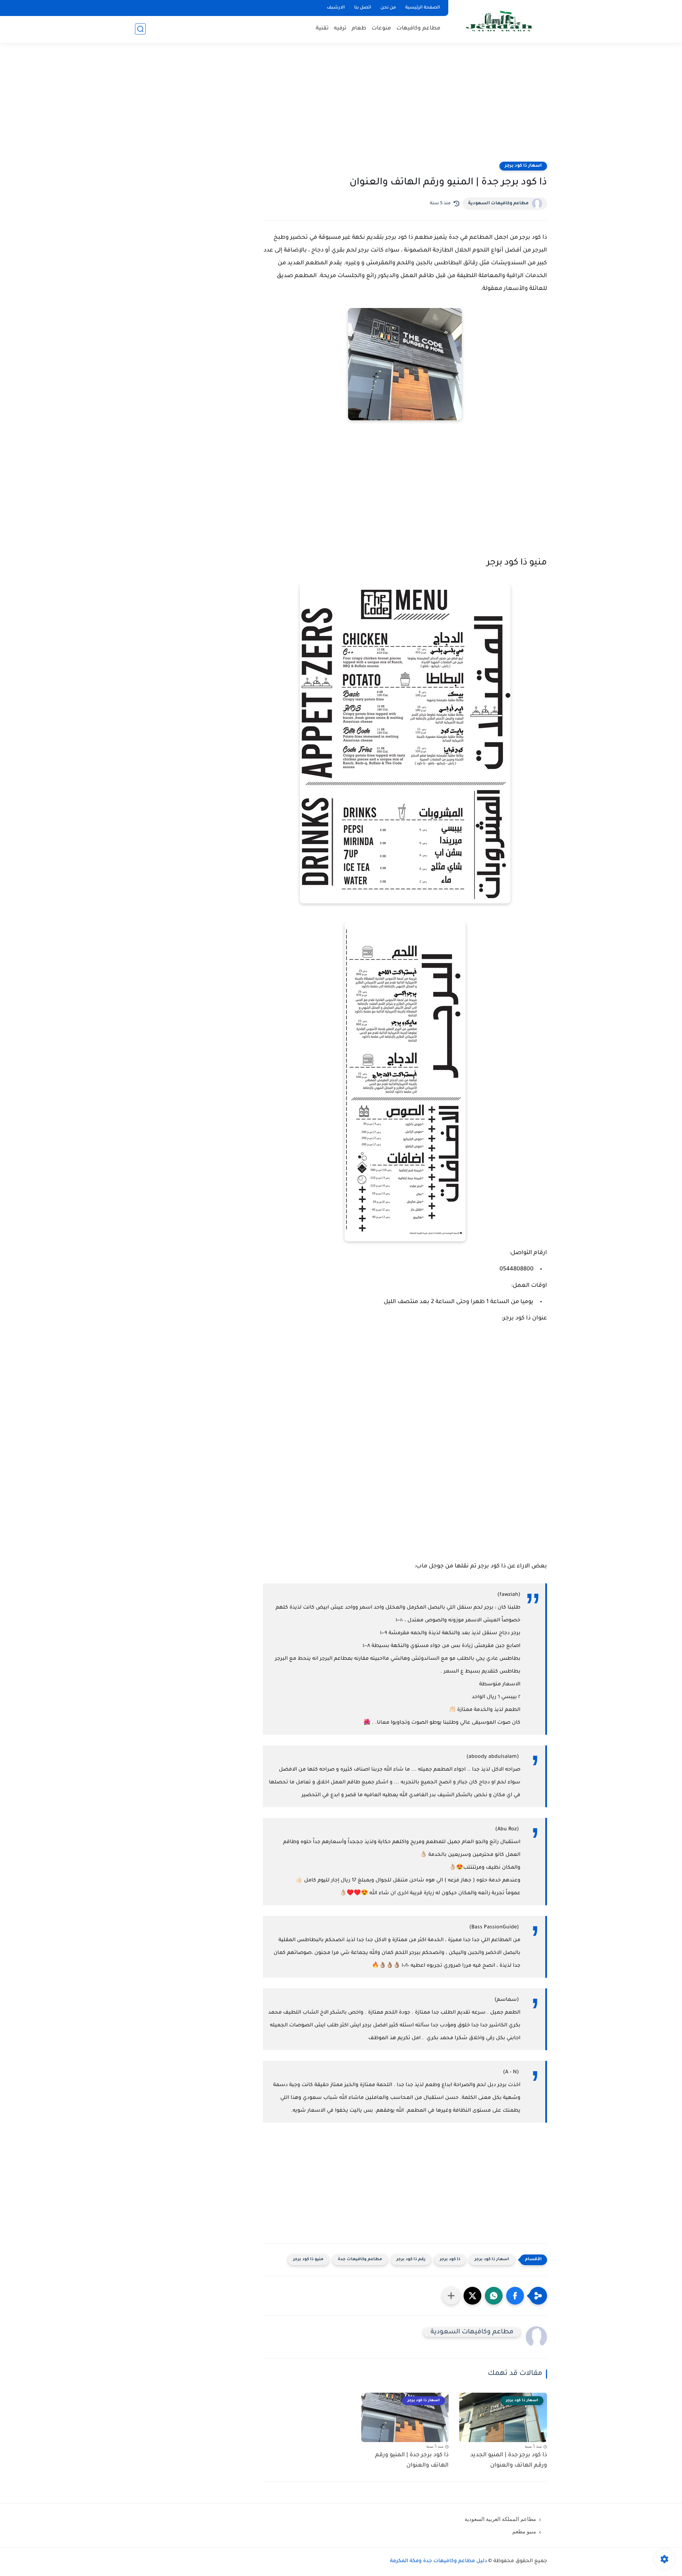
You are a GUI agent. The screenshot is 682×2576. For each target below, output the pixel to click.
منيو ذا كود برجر (308, 2260)
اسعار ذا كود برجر (523, 166)
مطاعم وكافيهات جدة (360, 2260)
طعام (359, 29)
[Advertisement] (341, 107)
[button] (515, 2296)
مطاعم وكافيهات (418, 29)
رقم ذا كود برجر (411, 2260)
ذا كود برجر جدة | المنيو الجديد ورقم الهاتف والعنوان (509, 2460)
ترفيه (340, 29)
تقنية (322, 29)
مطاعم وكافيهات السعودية (498, 204)
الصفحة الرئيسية (423, 8)
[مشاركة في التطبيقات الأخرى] (451, 2296)
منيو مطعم (524, 2532)
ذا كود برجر (450, 2260)
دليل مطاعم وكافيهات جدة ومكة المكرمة (439, 2561)
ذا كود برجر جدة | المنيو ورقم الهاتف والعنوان (412, 2460)
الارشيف (336, 8)
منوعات (381, 29)
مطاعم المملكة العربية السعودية (500, 2519)
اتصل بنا (363, 8)
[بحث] (140, 29)
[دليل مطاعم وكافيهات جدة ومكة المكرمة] (499, 21)
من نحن (388, 8)
